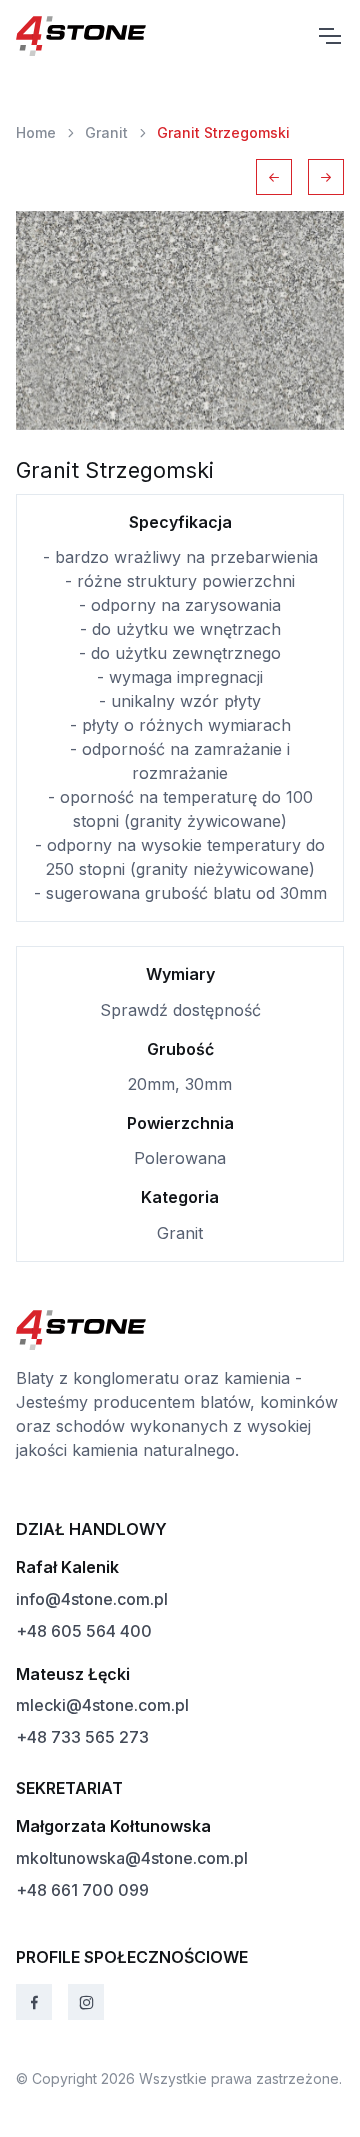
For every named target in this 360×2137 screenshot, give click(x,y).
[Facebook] (34, 2002)
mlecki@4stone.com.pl (102, 1705)
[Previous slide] (274, 177)
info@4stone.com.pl (92, 1599)
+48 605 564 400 (84, 1631)
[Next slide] (326, 177)
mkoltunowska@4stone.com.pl (132, 1858)
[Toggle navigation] (329, 36)
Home (36, 132)
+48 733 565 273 (82, 1737)
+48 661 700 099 (82, 1890)
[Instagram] (86, 2002)
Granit (106, 132)
